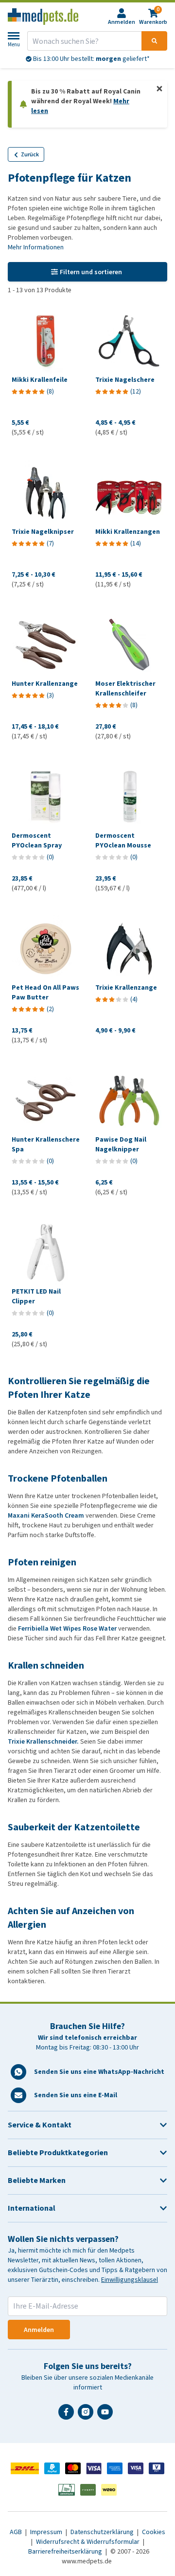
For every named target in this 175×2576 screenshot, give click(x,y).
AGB (17, 2532)
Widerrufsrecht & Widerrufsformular (88, 2542)
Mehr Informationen (36, 247)
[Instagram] (87, 2416)
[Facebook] (68, 2416)
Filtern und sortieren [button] (91, 272)
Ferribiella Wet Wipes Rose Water (67, 1628)
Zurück (30, 154)
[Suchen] (154, 41)
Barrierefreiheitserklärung (66, 2551)
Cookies (154, 2532)
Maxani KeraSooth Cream (46, 1515)
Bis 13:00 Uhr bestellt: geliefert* (91, 59)
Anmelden (39, 2330)
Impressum (47, 2532)
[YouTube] (107, 2416)
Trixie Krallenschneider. (43, 1741)
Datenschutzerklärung (103, 2532)
